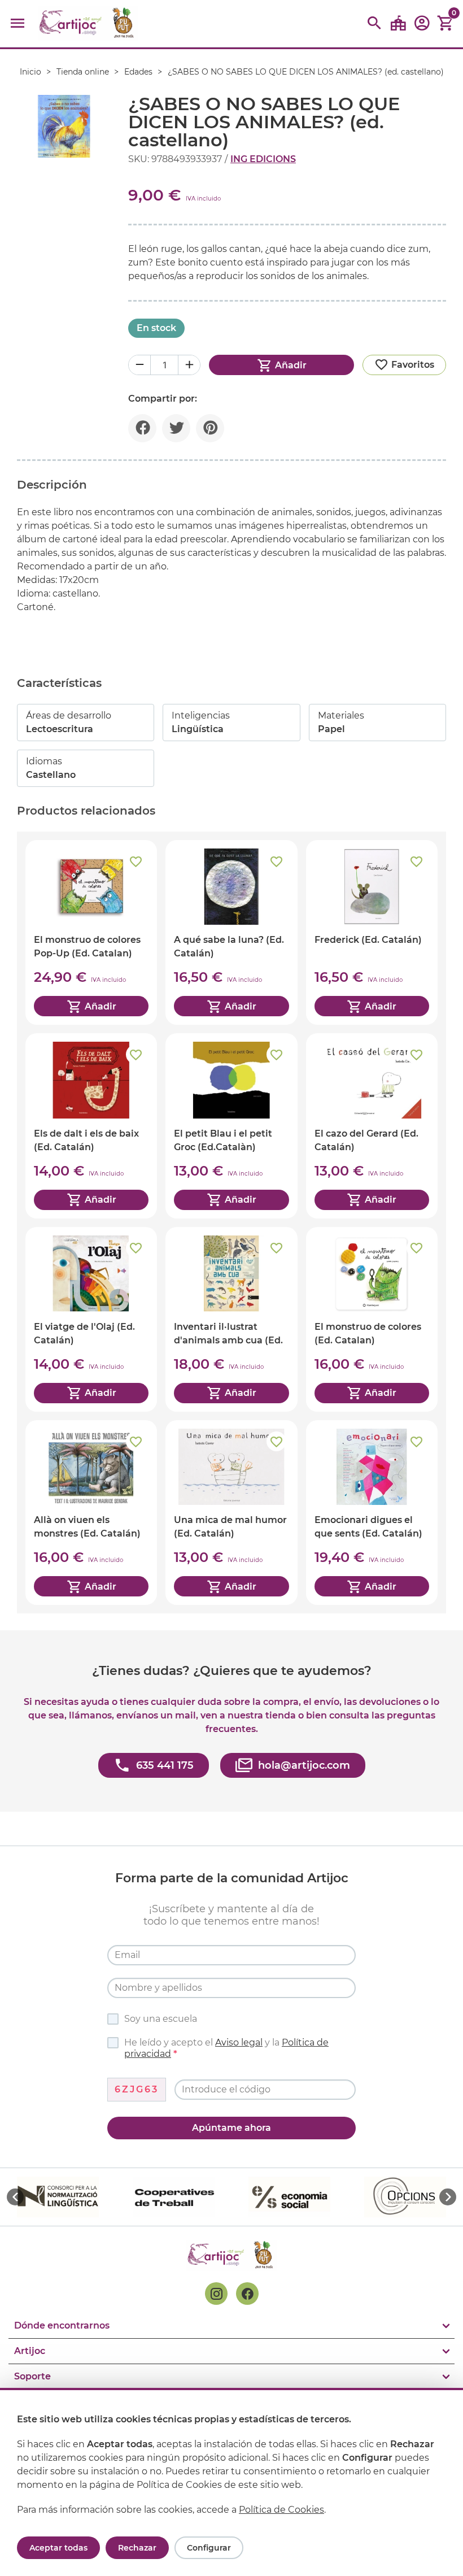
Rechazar (137, 2548)
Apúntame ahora (231, 2128)
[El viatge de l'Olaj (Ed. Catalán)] (91, 1319)
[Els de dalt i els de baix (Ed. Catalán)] (91, 1126)
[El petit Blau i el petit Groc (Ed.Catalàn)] (231, 1126)
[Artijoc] (88, 23)
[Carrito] (445, 23)
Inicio (30, 72)
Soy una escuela (161, 2019)
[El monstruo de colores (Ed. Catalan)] (372, 1319)
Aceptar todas (58, 2548)
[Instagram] (216, 2294)
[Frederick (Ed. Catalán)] (372, 932)
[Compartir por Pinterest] (210, 428)
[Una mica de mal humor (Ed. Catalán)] (231, 1513)
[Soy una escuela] (398, 23)
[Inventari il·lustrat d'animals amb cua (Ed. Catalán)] (231, 1319)
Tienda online (83, 72)
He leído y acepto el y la (226, 2048)
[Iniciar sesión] (422, 27)
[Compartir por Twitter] (176, 428)
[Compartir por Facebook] (142, 428)
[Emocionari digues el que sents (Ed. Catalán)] (372, 1513)
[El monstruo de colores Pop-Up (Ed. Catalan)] (91, 932)
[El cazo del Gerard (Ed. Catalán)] (372, 1126)
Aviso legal (239, 2042)
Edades (138, 72)
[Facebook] (247, 2294)
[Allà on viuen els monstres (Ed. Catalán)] (91, 1513)
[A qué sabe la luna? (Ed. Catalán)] (231, 932)
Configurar (209, 2548)
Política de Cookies (281, 2510)
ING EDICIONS (263, 159)
